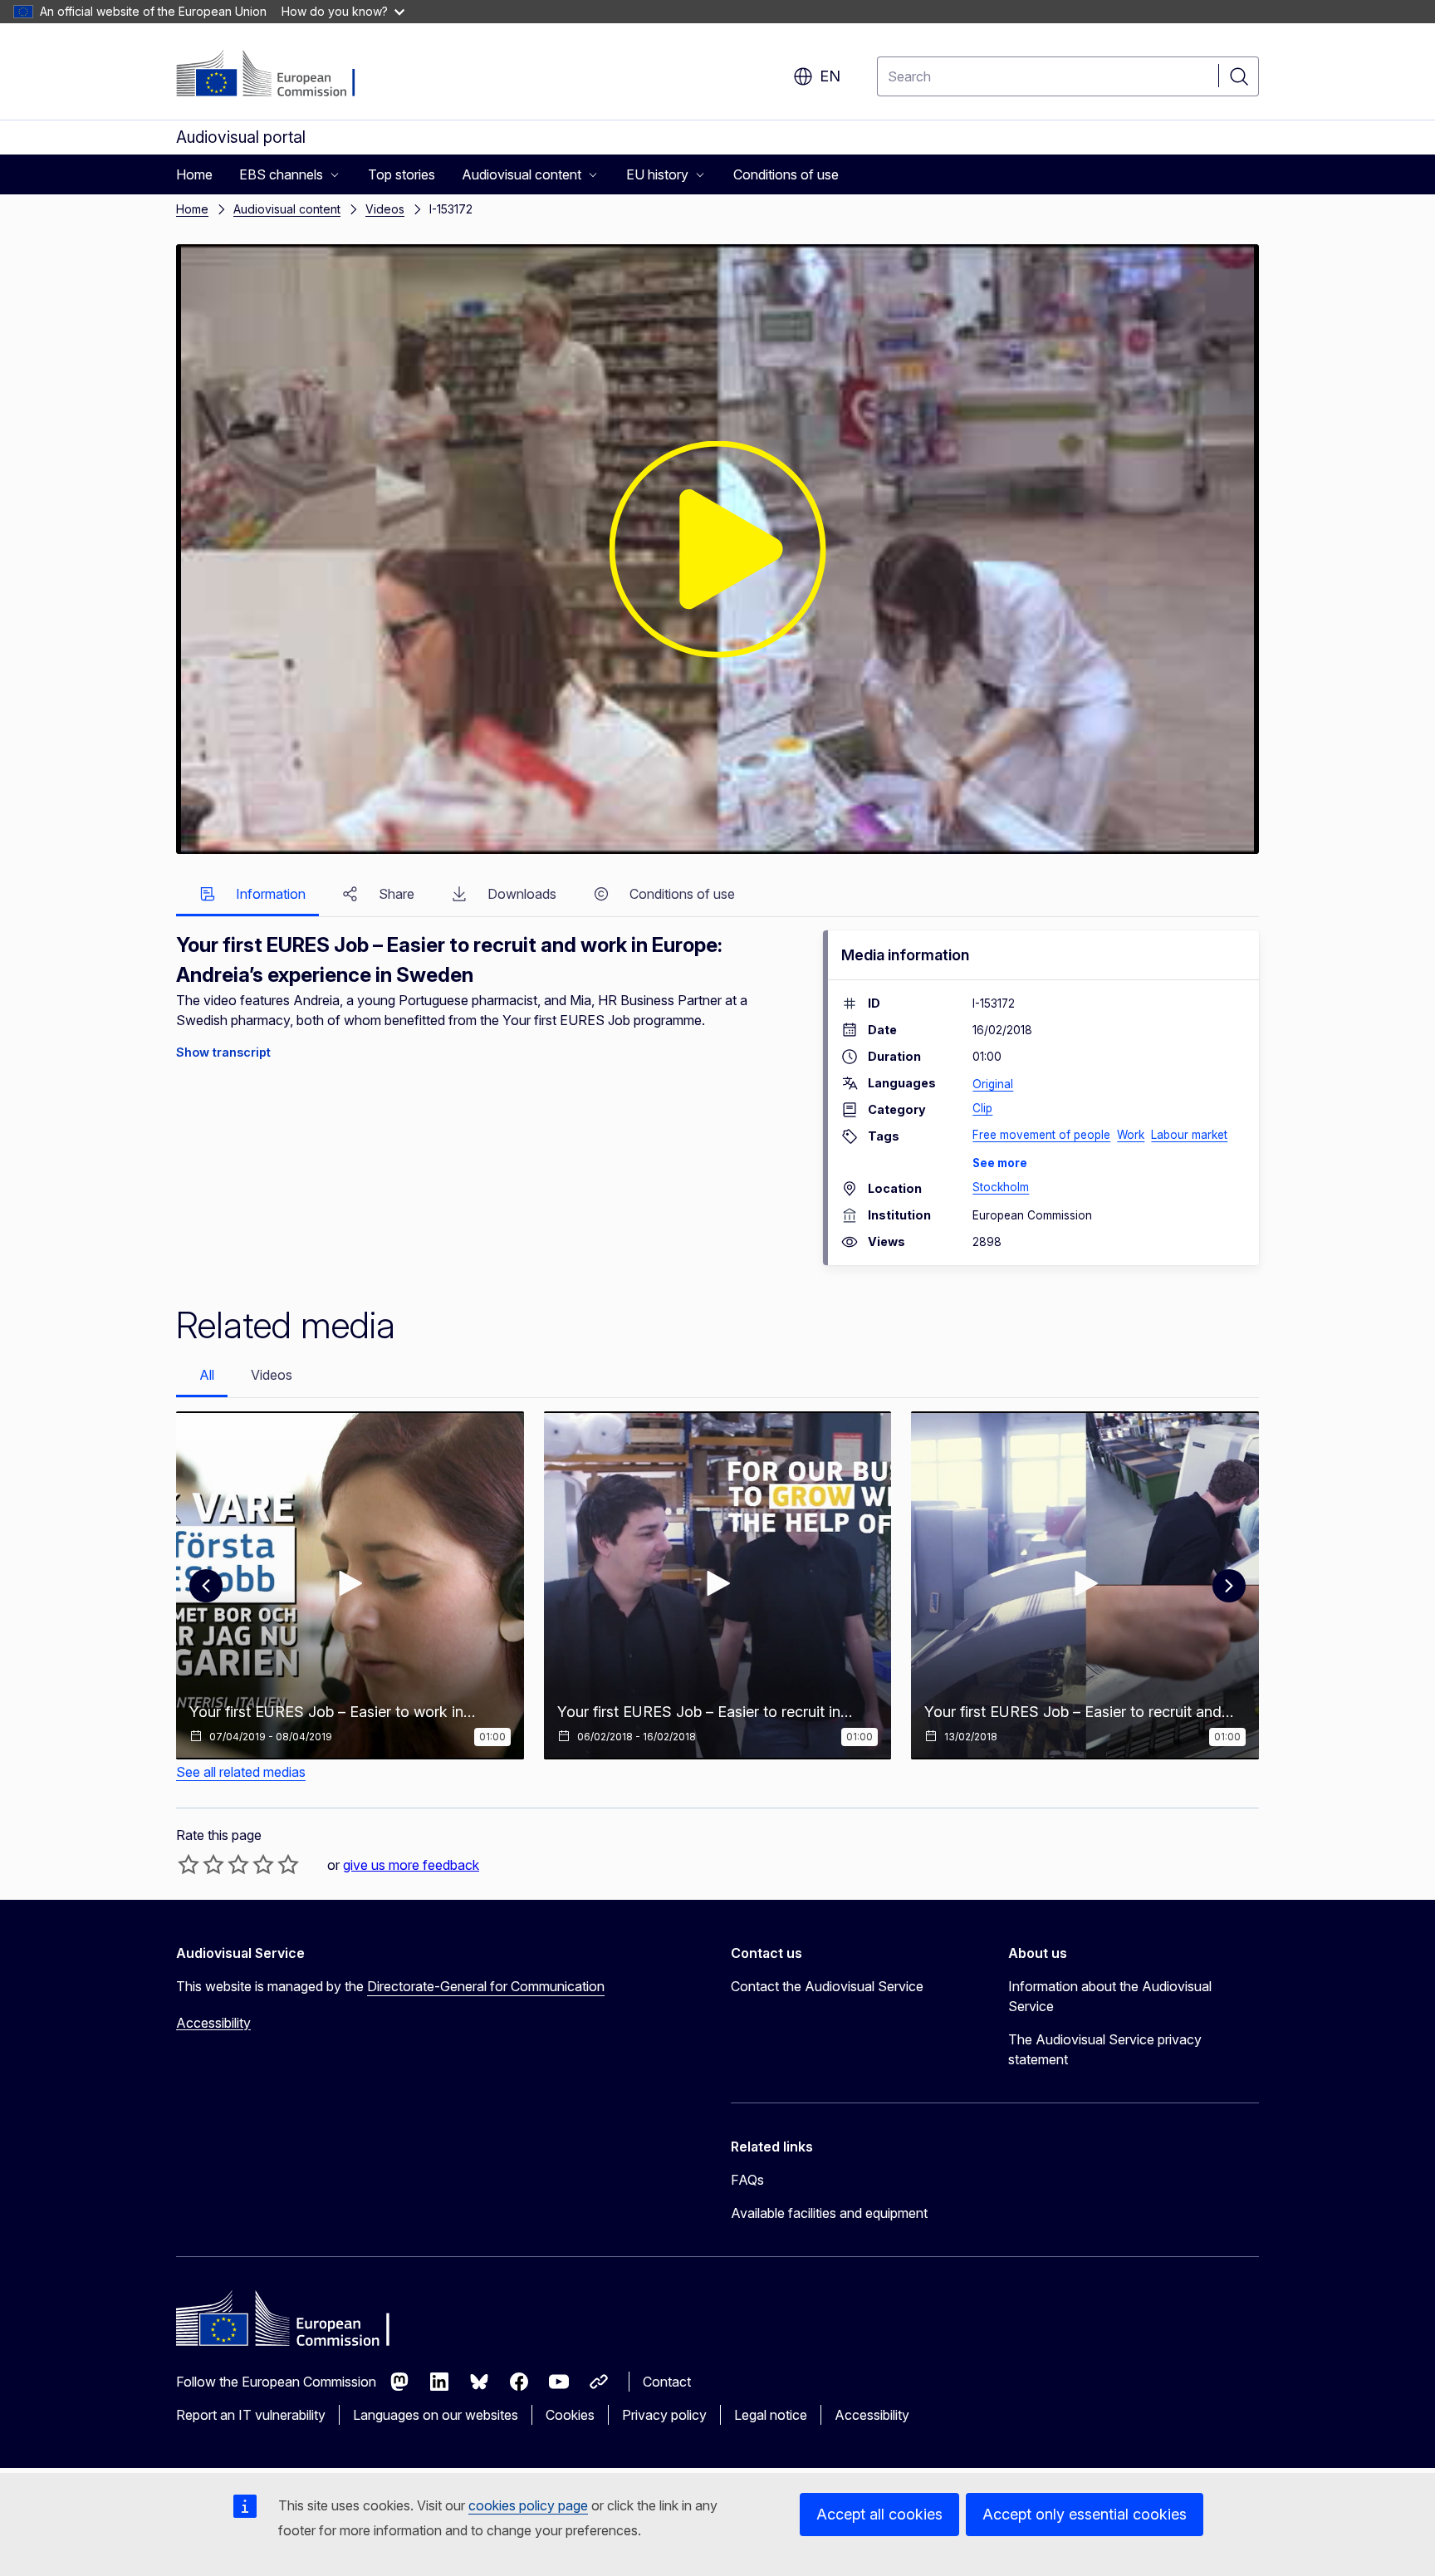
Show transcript (223, 1052)
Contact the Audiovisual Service (827, 1986)
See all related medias (241, 1772)
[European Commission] (277, 75)
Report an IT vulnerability (251, 2415)
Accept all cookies (879, 2514)
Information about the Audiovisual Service (1110, 1996)
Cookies (570, 2415)
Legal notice (771, 2415)
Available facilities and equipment (829, 2213)
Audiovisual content (287, 209)
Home (192, 209)
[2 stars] (201, 1864)
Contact (667, 2382)
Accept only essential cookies (1085, 2514)
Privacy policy (664, 2415)
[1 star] (189, 1864)
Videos (385, 209)
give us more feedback (411, 1865)
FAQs (747, 2180)
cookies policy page (528, 2505)
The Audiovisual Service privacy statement (1105, 2049)
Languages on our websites (436, 2415)
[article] (350, 1585)
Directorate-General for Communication (486, 1986)
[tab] (247, 895)
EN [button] (830, 76)
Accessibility (213, 2023)
